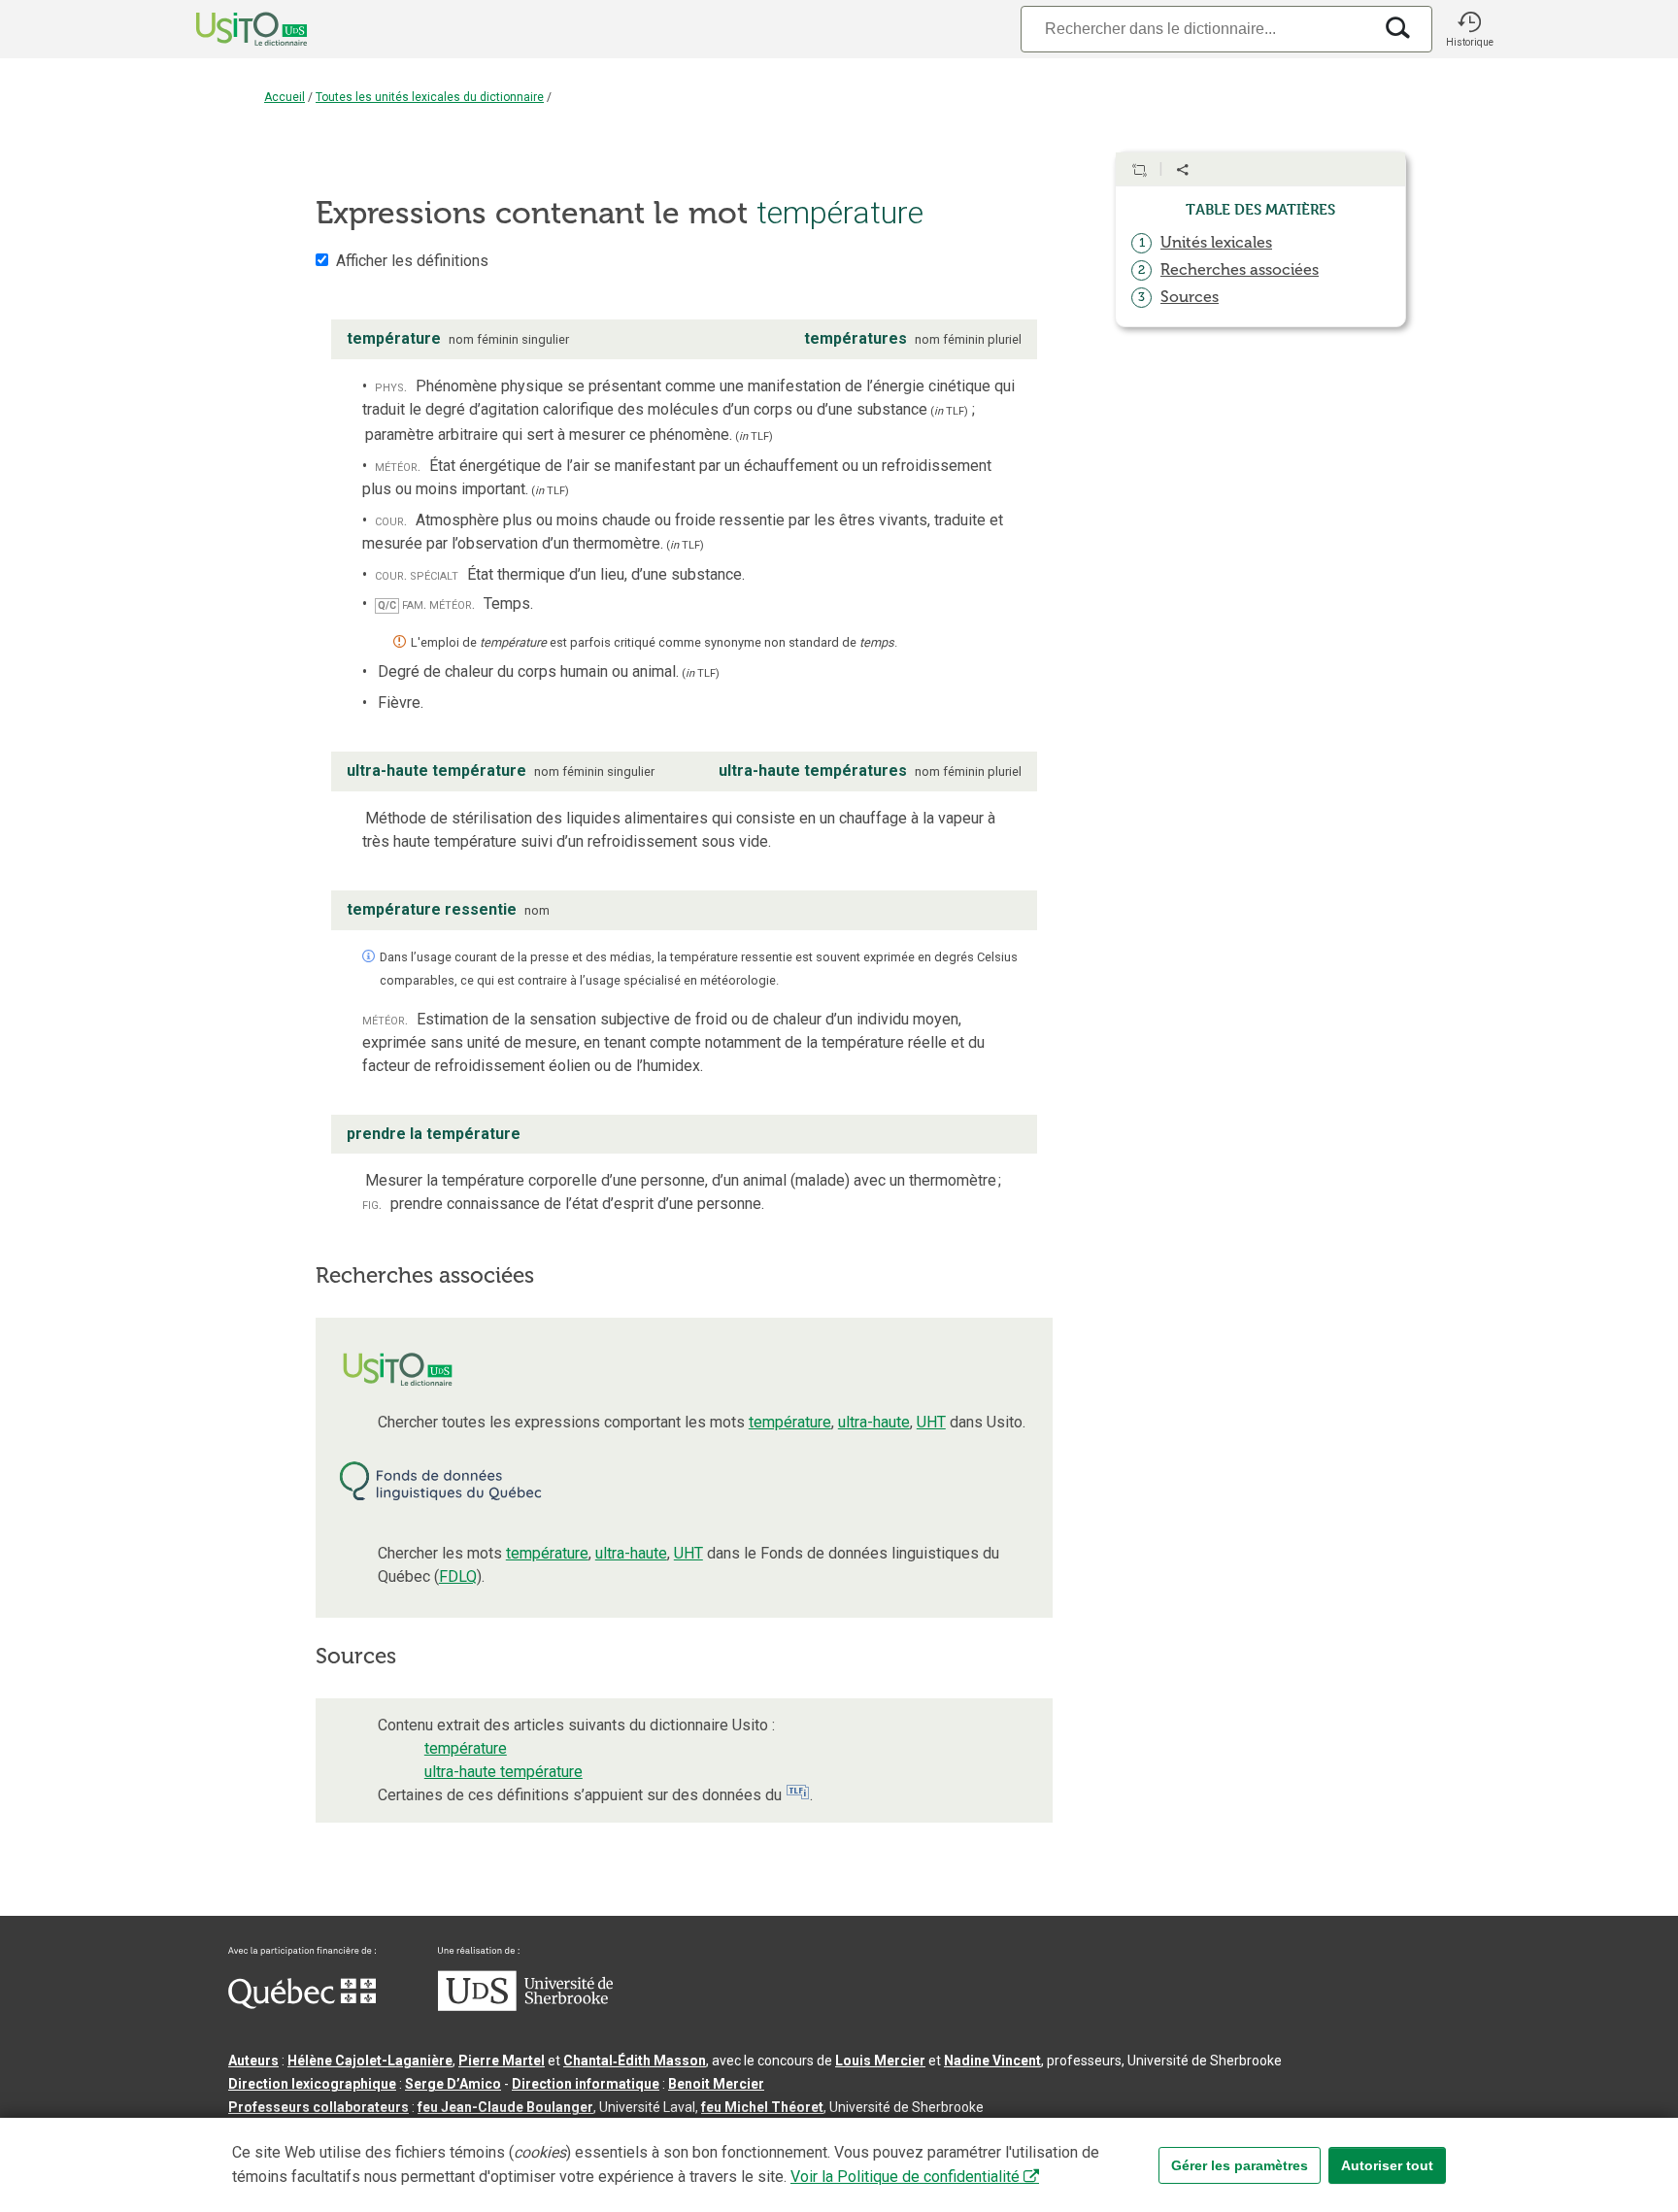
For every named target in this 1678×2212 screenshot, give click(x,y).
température (790, 1422)
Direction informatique (586, 2084)
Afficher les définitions (412, 261)
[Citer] (1139, 170)
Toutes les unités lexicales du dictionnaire (430, 97)
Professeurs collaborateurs (319, 2107)
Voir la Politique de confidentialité (905, 2177)
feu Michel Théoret (762, 2107)
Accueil (285, 97)
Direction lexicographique (312, 2084)
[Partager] (1183, 170)
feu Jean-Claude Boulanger (505, 2107)
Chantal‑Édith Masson (635, 2061)
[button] (1469, 29)
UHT (931, 1422)
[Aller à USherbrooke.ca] (525, 2006)
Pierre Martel (502, 2061)
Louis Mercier (880, 2061)
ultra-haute (874, 1422)
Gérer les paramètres (1240, 2165)
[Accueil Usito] (230, 29)
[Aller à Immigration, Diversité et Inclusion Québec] (302, 2004)
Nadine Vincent (992, 2061)
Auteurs (253, 2061)
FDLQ (458, 1576)
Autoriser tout (1387, 2165)
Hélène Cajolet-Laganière (370, 2061)
